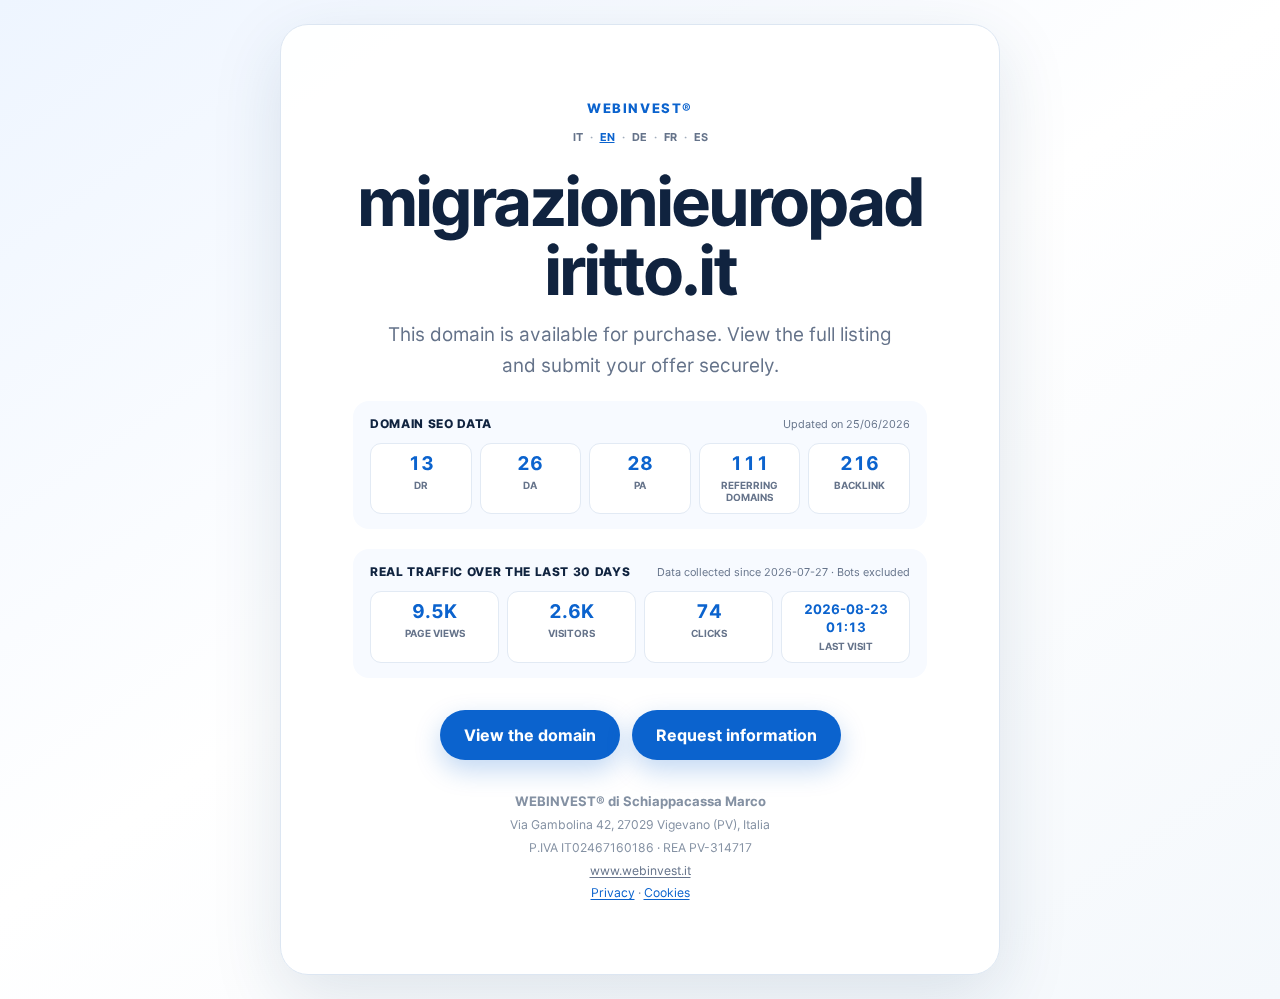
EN (607, 137)
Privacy (613, 892)
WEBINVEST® (640, 108)
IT (578, 137)
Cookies (667, 892)
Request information (736, 735)
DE (639, 137)
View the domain (530, 735)
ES (701, 137)
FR (670, 137)
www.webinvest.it (640, 870)
